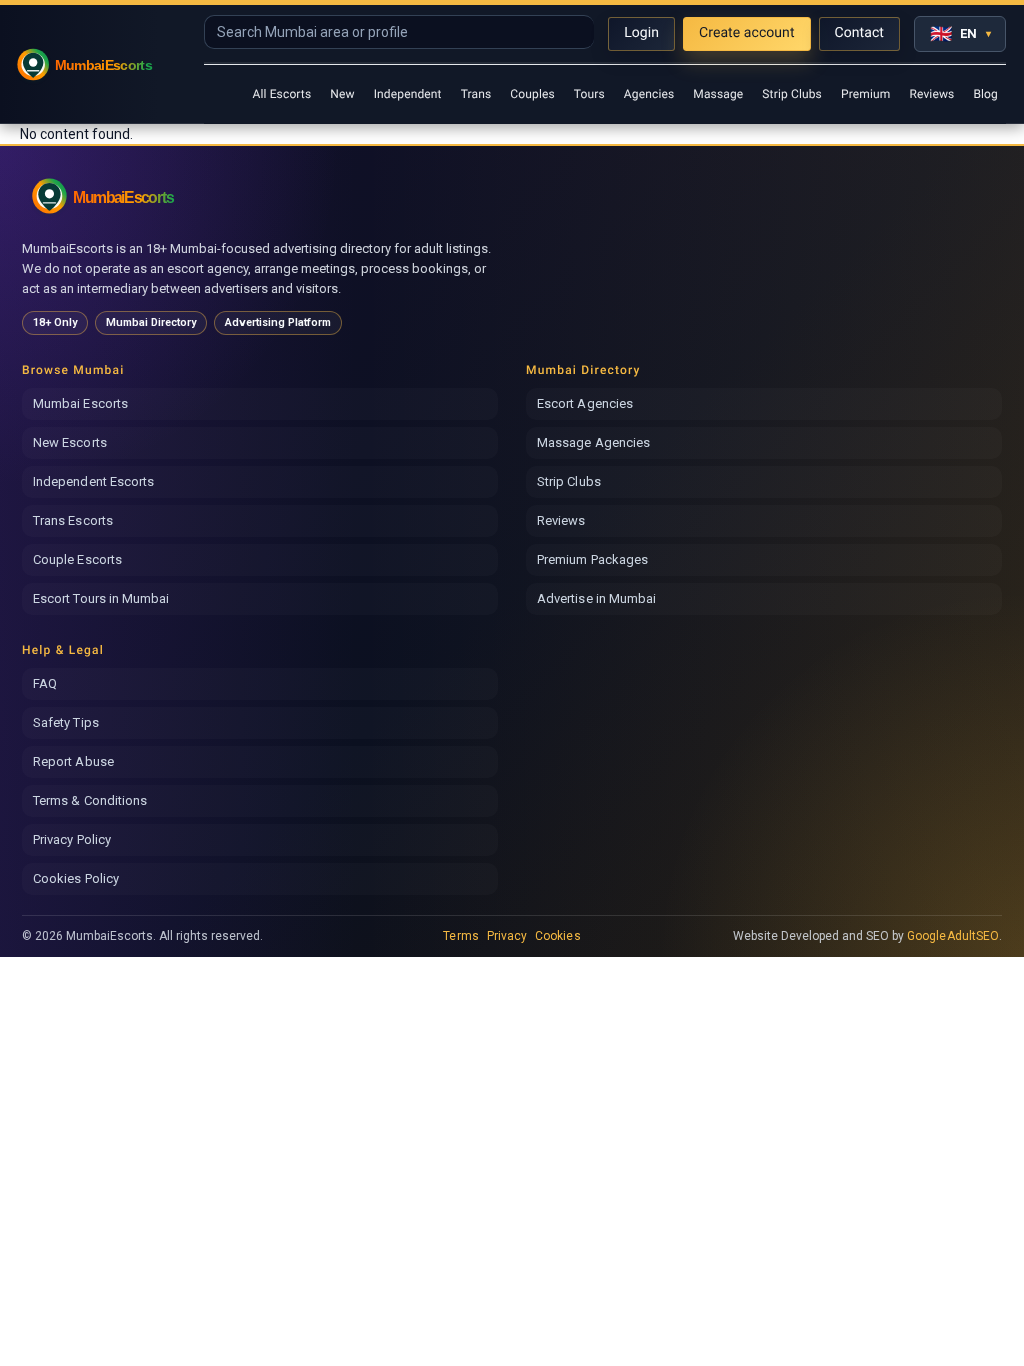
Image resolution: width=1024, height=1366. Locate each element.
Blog (985, 94)
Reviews (931, 94)
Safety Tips (66, 722)
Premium (865, 94)
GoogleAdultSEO (953, 936)
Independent (408, 94)
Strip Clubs (792, 94)
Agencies (649, 94)
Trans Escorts (73, 520)
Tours (589, 94)
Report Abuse (73, 761)
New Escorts (70, 442)
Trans (476, 94)
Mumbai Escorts (80, 403)
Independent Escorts (93, 481)
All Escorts (281, 94)
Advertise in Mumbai (596, 598)
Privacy (507, 936)
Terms (460, 936)
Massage (718, 94)
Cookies (557, 936)
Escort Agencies (585, 403)
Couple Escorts (77, 559)
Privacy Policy (72, 839)
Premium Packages (592, 559)
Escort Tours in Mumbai (101, 598)
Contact (859, 33)
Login (641, 33)
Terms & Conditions (90, 800)
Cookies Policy (76, 878)
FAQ (45, 683)
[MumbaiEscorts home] (124, 195)
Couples (532, 94)
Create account (747, 33)
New (342, 94)
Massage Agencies (593, 442)
